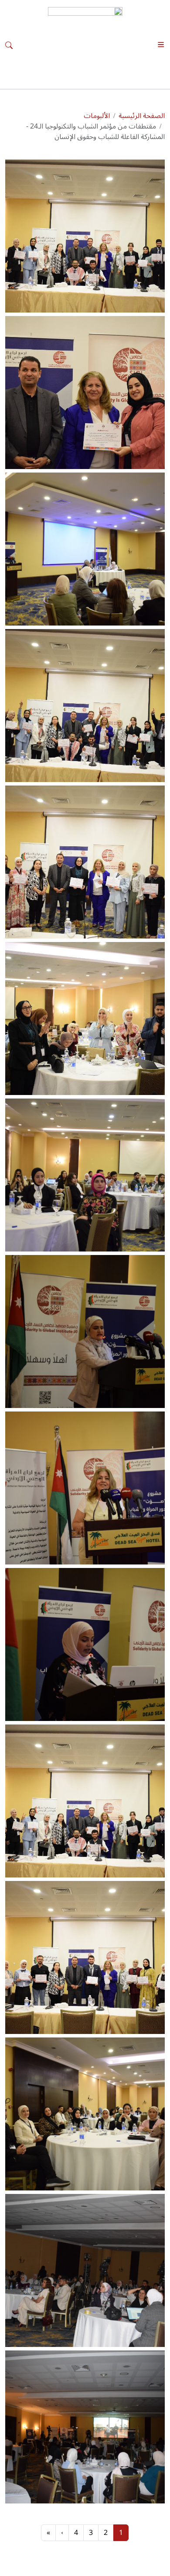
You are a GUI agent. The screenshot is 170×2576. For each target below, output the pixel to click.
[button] (85, 236)
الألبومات (97, 116)
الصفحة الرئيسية (142, 116)
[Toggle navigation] (161, 45)
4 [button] (76, 2533)
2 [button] (106, 2533)
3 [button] (91, 2533)
